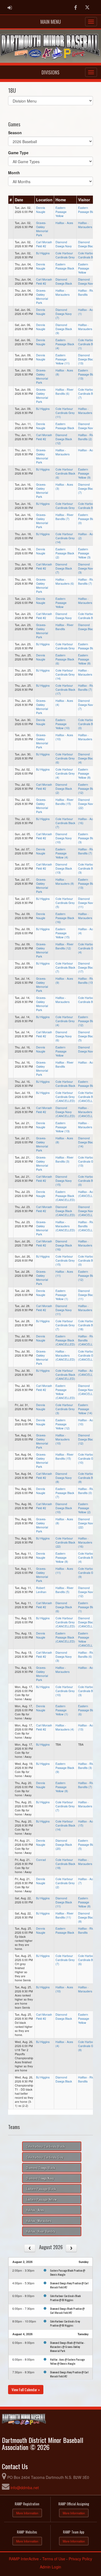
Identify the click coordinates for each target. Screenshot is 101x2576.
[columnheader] (11, 200)
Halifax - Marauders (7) (87, 1989)
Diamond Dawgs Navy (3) (86, 568)
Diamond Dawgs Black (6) (64, 1607)
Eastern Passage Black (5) (87, 1845)
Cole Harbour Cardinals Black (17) (65, 690)
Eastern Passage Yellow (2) (84, 1508)
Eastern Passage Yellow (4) (62, 853)
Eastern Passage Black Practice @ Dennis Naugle (68, 2272)
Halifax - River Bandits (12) (65, 946)
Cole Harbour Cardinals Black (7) (88, 394)
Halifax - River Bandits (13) (87, 981)
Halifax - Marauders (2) (87, 672)
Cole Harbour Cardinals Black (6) (65, 473)
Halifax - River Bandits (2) (87, 437)
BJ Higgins (43, 253)
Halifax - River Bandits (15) (65, 802)
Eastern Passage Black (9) (65, 1768)
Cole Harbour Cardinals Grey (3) (65, 1409)
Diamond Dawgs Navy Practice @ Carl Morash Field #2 (69, 2285)
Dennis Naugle (41, 210)
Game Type (18, 153)
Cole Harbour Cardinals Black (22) (65, 1542)
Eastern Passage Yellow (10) (63, 724)
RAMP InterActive (24, 2559)
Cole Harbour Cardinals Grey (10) (88, 1458)
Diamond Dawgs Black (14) (86, 1142)
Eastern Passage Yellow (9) (84, 473)
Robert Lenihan (41, 1590)
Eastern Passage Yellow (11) (63, 359)
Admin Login (50, 2567)
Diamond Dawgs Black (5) (86, 1036)
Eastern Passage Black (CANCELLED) (65, 1196)
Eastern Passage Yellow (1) (62, 1295)
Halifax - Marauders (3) (87, 1125)
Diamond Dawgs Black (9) (64, 329)
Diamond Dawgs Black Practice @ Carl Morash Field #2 (67, 2310)
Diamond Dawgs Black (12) (64, 439)
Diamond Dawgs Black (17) (86, 967)
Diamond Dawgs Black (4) (86, 758)
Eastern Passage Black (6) (65, 659)
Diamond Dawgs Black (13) (86, 359)
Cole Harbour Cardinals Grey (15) (65, 1260)
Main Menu (51, 22)
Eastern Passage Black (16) (65, 918)
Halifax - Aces (64, 223)
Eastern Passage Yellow (61, 212)
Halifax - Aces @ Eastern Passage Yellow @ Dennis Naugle (67, 2361)
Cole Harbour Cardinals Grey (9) (88, 1573)
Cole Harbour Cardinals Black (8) (88, 1478)
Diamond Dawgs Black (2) (64, 789)
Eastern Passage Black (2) (65, 553)
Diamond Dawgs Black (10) (64, 1508)
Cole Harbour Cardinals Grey (65, 255)
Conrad (41, 1860)
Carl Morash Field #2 (44, 244)
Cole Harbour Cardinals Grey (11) (65, 413)
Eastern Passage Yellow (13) (63, 1127)
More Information (27, 2513)
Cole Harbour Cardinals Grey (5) (65, 903)
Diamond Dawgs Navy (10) (64, 838)
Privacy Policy (80, 2559)
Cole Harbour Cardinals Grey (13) (88, 1161)
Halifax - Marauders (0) (87, 327)
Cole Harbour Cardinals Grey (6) (65, 758)
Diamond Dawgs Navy (64, 244)
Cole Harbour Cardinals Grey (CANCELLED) (65, 1097)
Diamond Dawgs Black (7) (86, 488)
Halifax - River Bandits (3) (65, 1159)
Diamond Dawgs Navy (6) (64, 1036)
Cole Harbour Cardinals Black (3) (88, 868)
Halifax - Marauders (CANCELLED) (88, 1112)
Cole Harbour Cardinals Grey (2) (65, 1883)
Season (15, 133)
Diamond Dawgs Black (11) (86, 1295)
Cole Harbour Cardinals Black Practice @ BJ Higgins (65, 2298)
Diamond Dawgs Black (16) (64, 1245)
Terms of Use (54, 2559)
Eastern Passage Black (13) (87, 374)
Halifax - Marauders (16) (85, 1542)
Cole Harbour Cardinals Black (88, 255)
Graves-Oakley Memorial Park (42, 229)
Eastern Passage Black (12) (87, 789)
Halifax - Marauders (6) (65, 581)
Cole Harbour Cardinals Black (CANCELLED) (88, 1097)
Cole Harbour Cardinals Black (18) (88, 1325)
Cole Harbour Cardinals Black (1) (88, 344)
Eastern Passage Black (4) (65, 344)
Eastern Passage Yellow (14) (85, 1409)
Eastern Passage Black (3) (87, 838)
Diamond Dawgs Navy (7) (64, 314)
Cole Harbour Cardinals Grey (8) (88, 2046)
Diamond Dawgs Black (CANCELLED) (65, 1211)
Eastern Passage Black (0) (87, 519)
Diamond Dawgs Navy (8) (64, 1478)
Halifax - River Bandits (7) (65, 517)
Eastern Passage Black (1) (87, 1607)
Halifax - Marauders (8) (65, 881)
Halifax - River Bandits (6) (65, 392)
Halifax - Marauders (85, 225)
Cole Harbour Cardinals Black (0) (88, 724)
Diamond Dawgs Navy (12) (86, 1592)
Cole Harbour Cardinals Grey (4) (65, 773)
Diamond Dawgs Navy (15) (64, 1181)
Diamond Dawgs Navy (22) (86, 804)
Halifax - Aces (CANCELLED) (88, 1194)
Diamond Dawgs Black (86, 244)
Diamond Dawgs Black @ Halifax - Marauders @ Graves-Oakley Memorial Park (67, 2347)
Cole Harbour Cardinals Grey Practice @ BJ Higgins (65, 2323)
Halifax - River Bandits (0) (87, 1491)
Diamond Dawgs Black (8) (86, 1917)
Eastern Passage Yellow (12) (63, 1424)
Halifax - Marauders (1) (87, 411)
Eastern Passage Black (87, 210)
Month (14, 173)
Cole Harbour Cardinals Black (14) (65, 1825)
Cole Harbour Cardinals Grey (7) (65, 1325)
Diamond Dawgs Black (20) (64, 1845)
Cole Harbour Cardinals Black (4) (88, 1557)
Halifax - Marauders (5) (87, 916)
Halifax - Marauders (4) (65, 1727)
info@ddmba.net (25, 2488)
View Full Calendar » (26, 2389)
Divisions (50, 72)
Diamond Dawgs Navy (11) (86, 903)
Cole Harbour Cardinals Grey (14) (65, 538)
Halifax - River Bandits (87, 292)
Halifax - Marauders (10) (62, 1439)
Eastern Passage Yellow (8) (84, 659)
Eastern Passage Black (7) (65, 1493)
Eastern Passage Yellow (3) (84, 553)
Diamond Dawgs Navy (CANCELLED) (65, 1112)
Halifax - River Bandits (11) (65, 1915)
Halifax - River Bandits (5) (65, 1590)
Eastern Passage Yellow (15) (63, 933)
